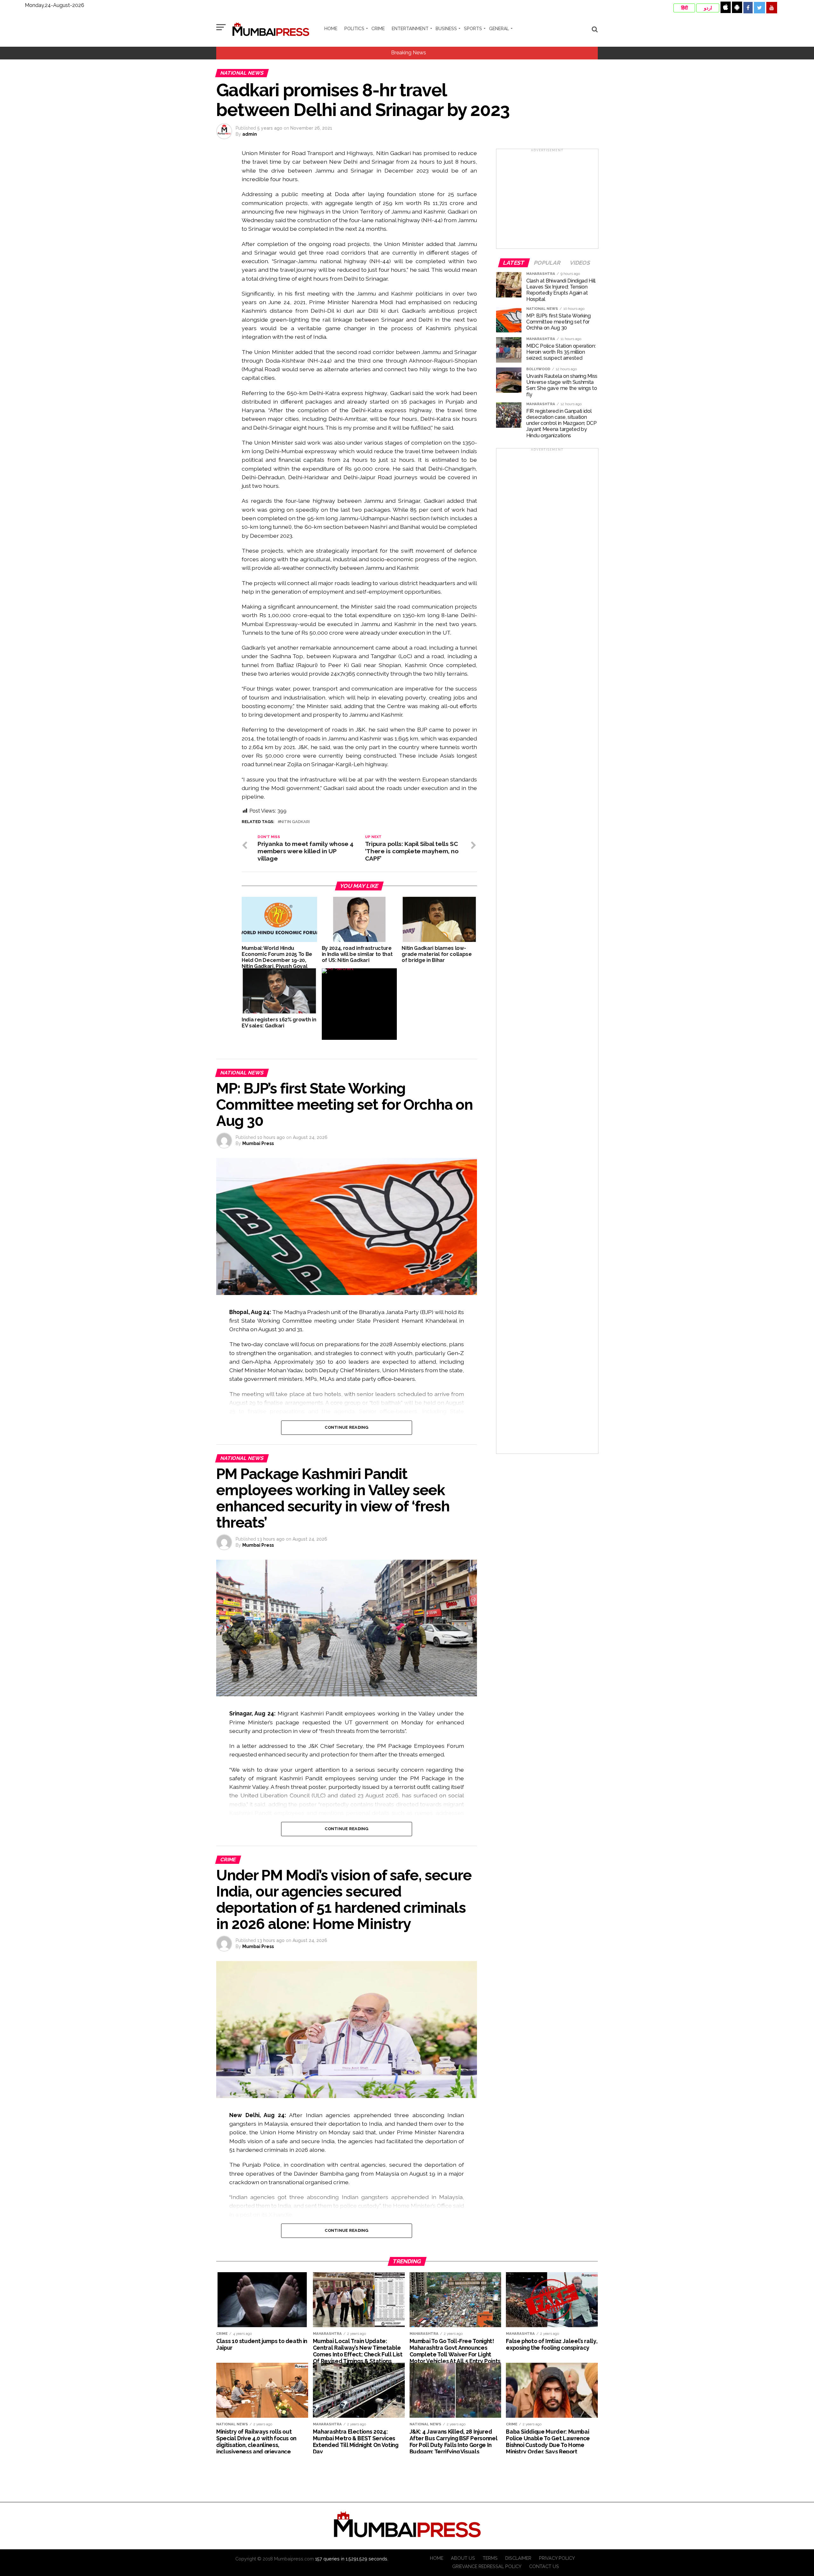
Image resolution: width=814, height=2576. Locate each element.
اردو (708, 8)
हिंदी (684, 8)
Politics (354, 29)
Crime (378, 29)
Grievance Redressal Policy (487, 2566)
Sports (473, 29)
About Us (463, 2558)
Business (446, 29)
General (499, 29)
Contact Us (544, 2566)
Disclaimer (518, 2558)
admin (250, 134)
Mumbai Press (258, 1143)
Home (331, 29)
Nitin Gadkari (295, 822)
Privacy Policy (557, 2558)
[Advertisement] (547, 201)
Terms (490, 2558)
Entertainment (410, 29)
